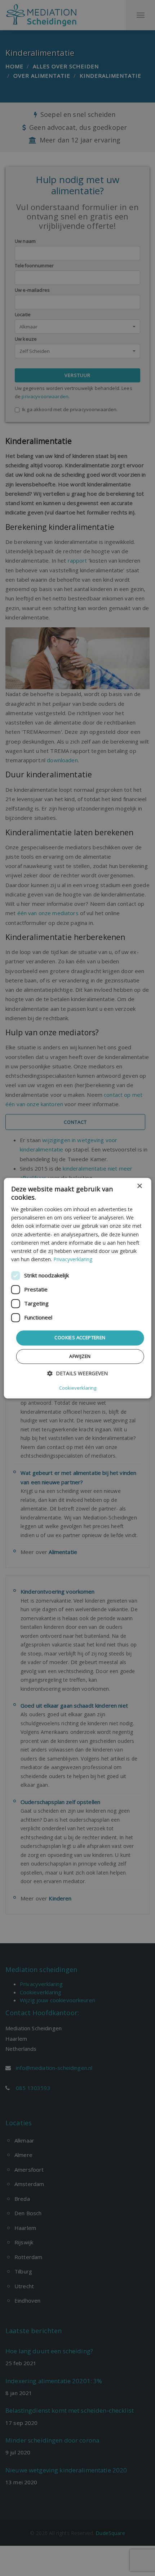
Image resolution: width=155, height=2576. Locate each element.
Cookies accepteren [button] (80, 1337)
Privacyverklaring (73, 1259)
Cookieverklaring (78, 1388)
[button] (77, 1373)
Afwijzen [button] (80, 1356)
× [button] (139, 1186)
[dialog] (78, 1288)
